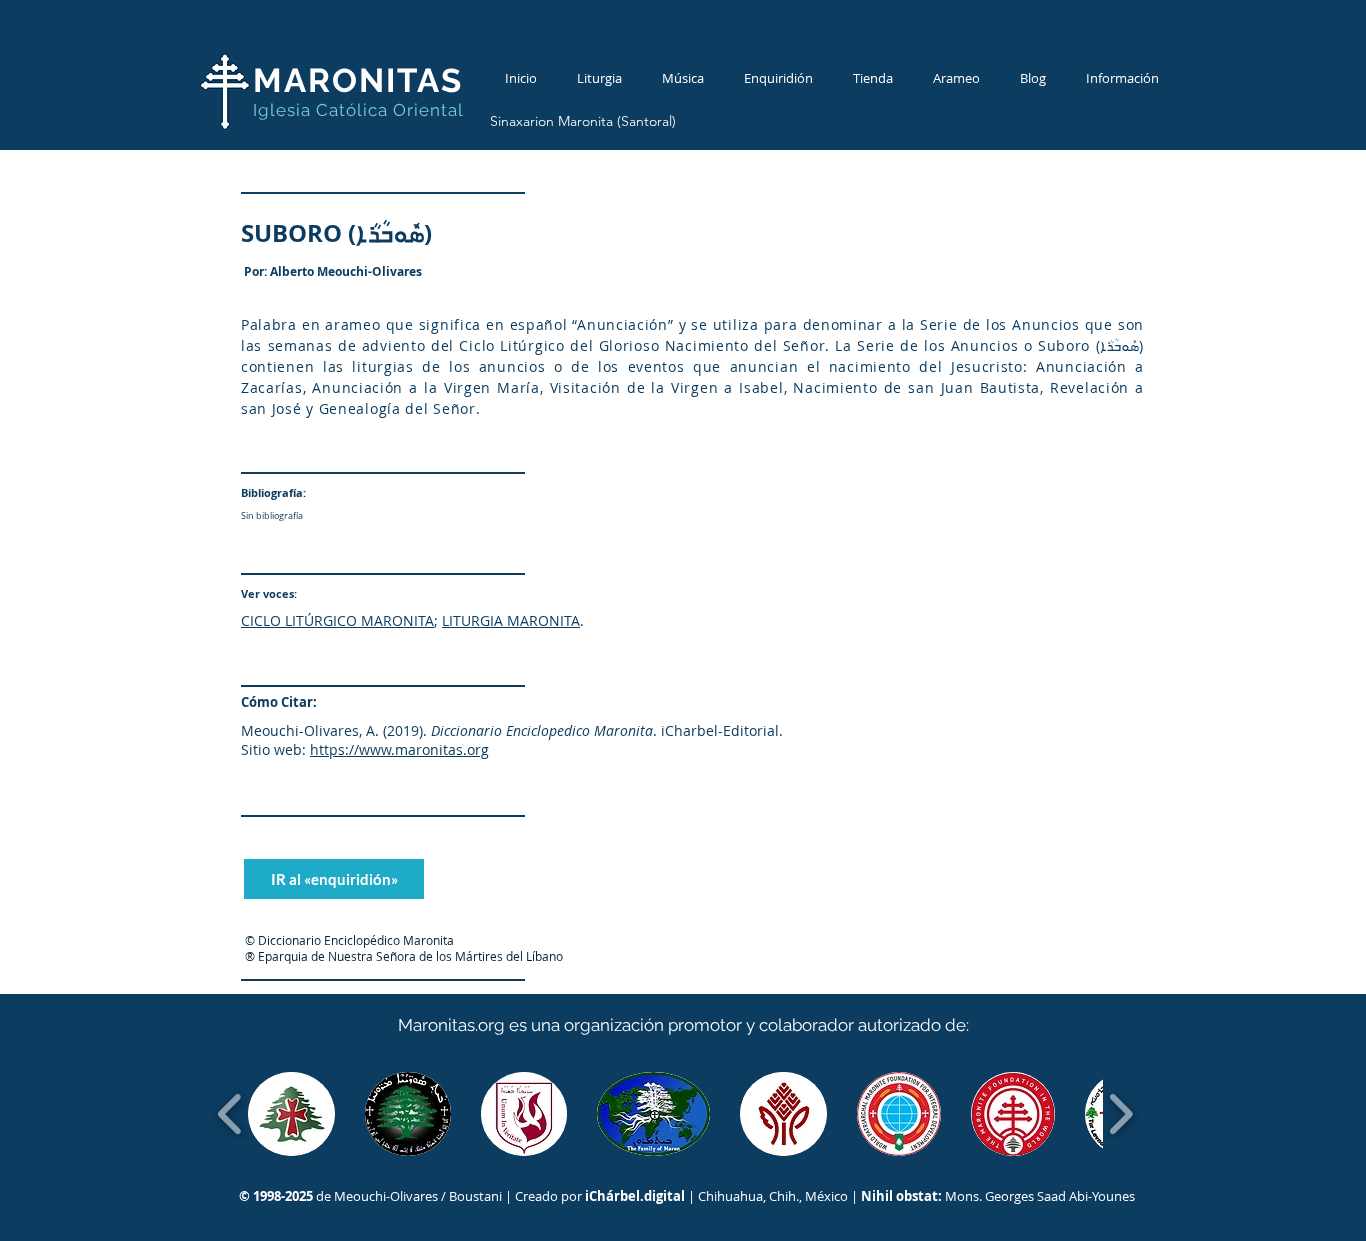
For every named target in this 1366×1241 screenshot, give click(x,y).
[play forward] (1120, 1114)
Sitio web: (273, 749)
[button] (291, 1114)
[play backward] (230, 1114)
